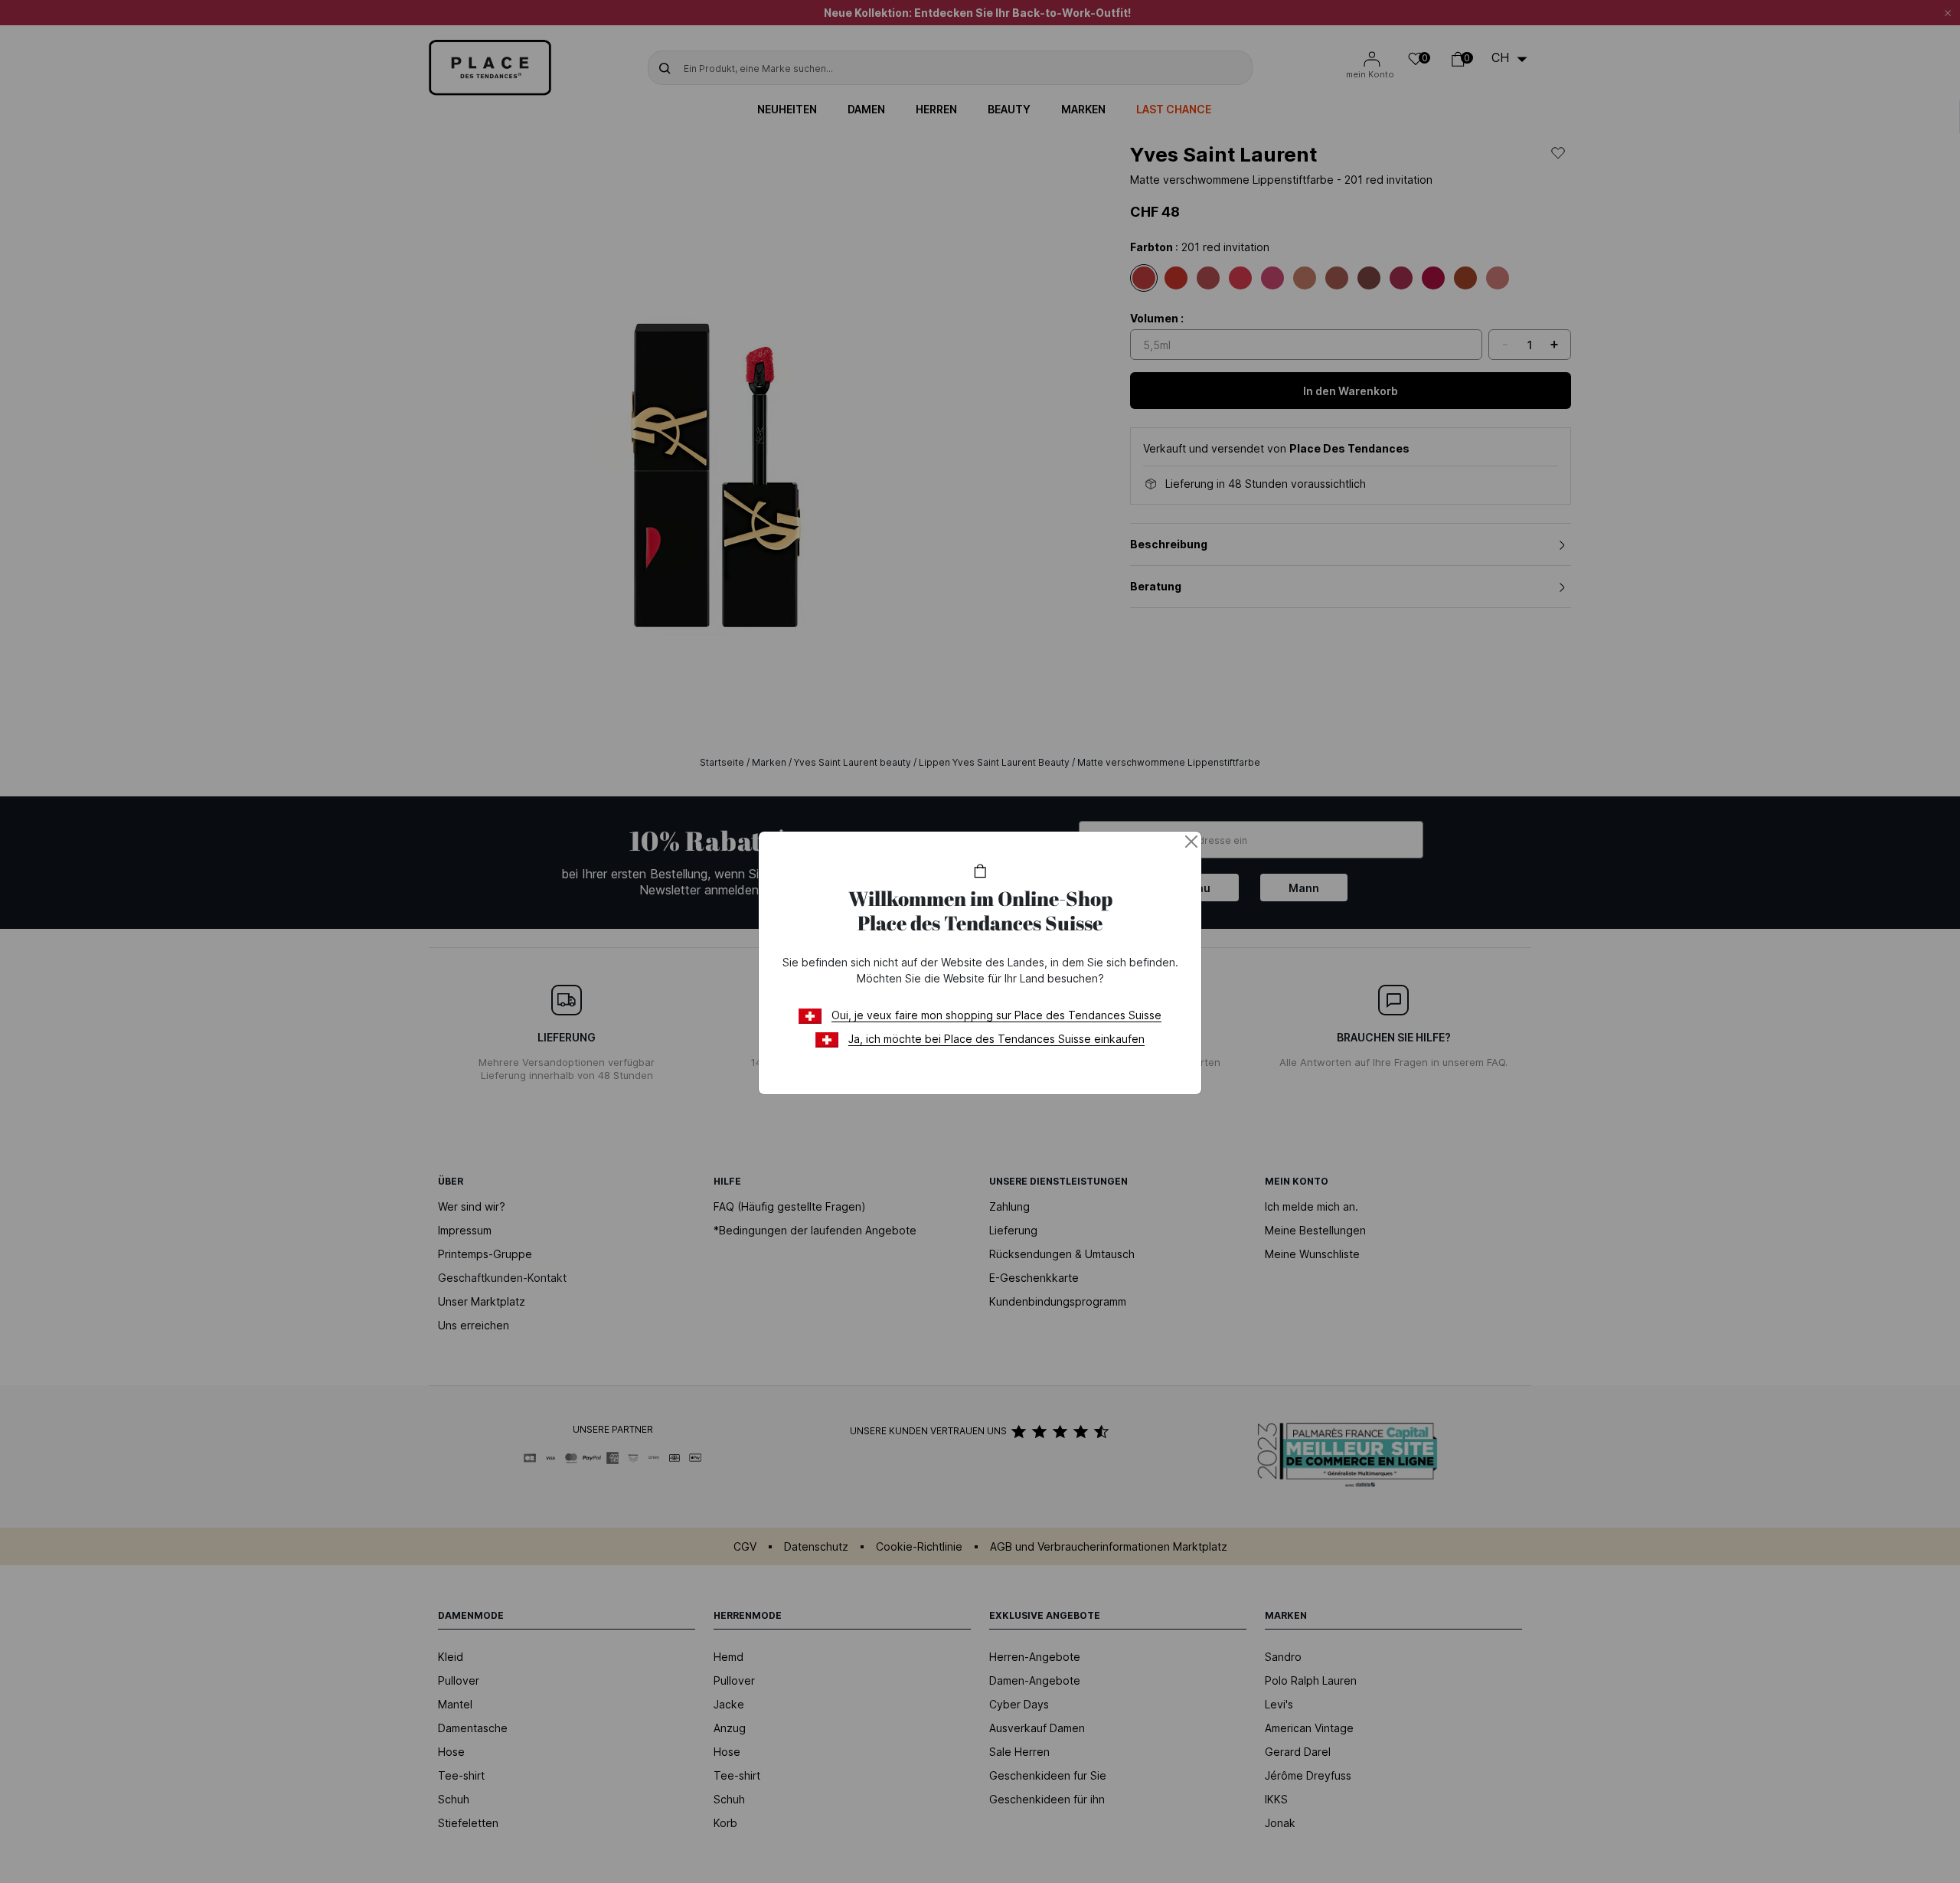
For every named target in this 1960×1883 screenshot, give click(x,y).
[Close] (1191, 842)
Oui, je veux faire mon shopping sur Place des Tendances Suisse (996, 1015)
